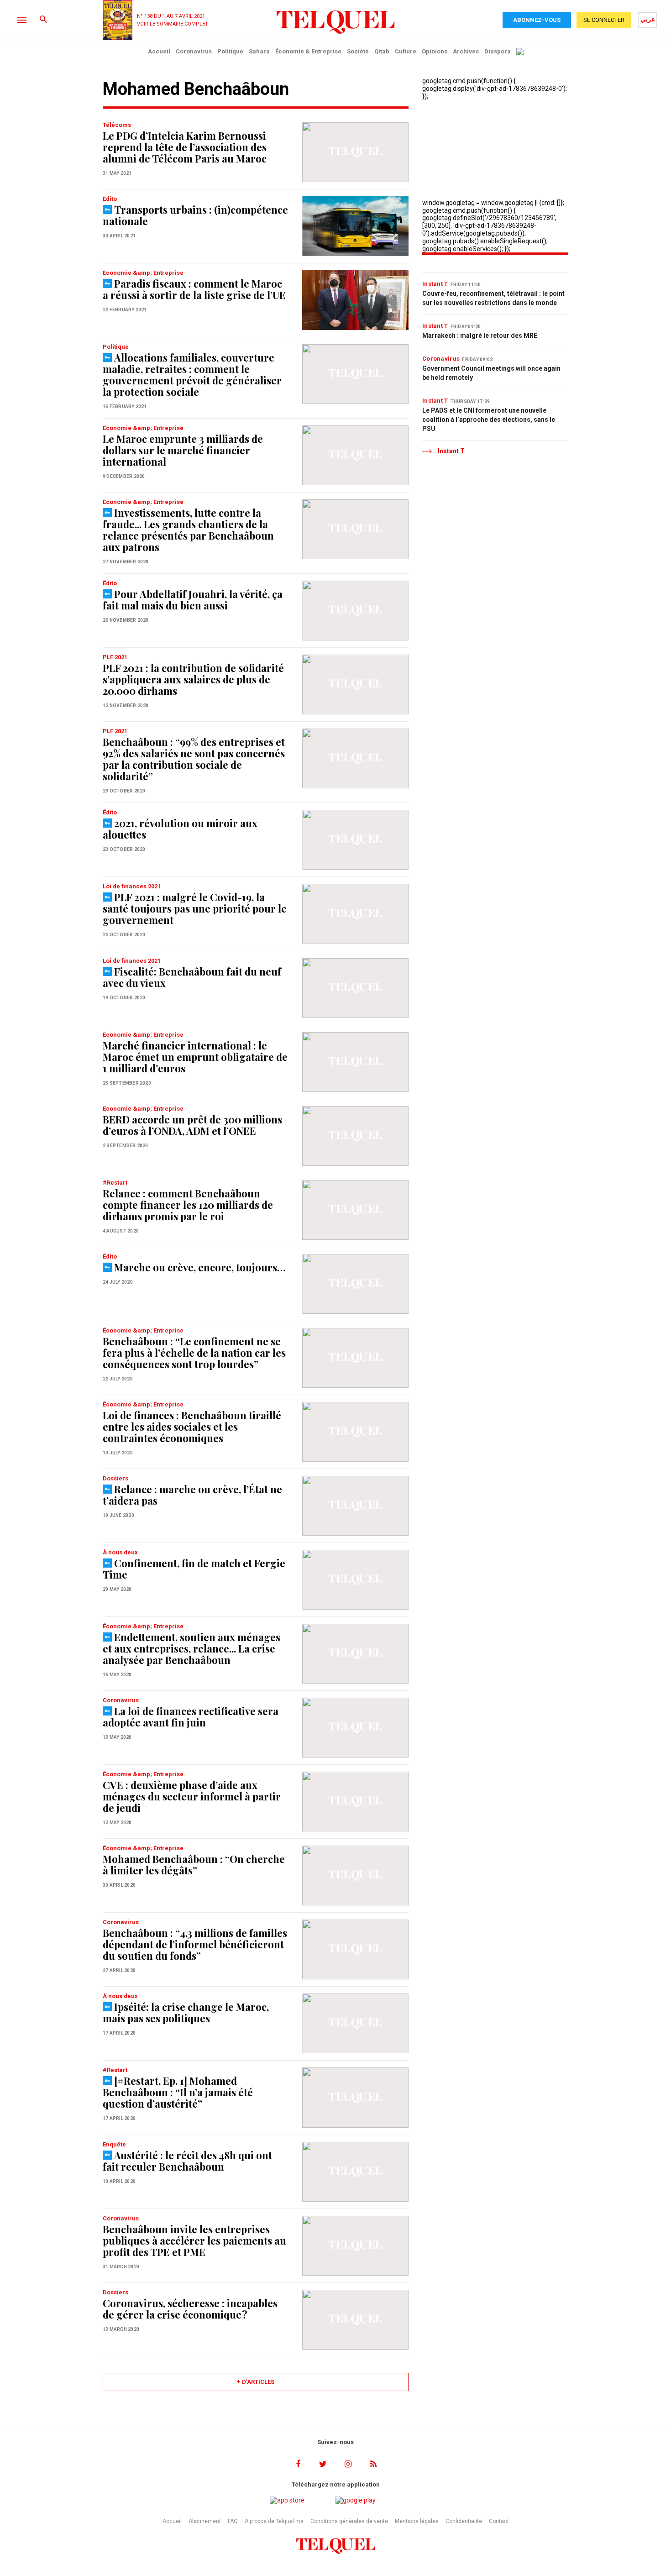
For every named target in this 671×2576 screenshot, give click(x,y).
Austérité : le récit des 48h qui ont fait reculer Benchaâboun (187, 2161)
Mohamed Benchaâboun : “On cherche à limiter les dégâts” (194, 1865)
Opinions (435, 51)
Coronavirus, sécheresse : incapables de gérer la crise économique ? (190, 2309)
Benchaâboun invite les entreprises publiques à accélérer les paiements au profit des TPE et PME (194, 2240)
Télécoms (117, 125)
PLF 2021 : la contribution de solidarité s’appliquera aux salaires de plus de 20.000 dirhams (193, 679)
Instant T (435, 284)
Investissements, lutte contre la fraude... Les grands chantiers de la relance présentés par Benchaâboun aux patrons (188, 530)
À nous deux (120, 1552)
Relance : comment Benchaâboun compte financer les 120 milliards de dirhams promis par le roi (188, 1205)
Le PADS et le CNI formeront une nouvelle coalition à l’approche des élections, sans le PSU (489, 420)
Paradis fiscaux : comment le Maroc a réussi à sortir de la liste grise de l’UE (194, 289)
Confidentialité (464, 2521)
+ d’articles (256, 2382)
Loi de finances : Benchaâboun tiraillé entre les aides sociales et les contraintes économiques (192, 1427)
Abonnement (205, 2521)
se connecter (604, 20)
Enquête (114, 2144)
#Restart (115, 1183)
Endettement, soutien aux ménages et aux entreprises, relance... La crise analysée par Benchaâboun (191, 1648)
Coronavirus (194, 51)
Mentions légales (417, 2521)
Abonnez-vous (537, 20)
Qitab (382, 51)
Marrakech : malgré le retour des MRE (480, 336)
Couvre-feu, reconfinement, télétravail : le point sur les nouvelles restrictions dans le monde (493, 298)
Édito (110, 199)
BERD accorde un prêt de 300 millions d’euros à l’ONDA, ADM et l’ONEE (192, 1125)
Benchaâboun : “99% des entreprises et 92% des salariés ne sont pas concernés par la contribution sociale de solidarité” (194, 759)
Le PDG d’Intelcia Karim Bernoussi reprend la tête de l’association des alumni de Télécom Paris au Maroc (185, 147)
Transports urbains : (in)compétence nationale (195, 215)
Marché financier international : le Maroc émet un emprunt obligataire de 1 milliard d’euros (195, 1057)
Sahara (259, 51)
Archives (466, 51)
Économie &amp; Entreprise (143, 273)
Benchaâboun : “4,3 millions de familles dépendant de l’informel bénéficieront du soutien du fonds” (195, 1944)
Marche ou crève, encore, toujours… (200, 1267)
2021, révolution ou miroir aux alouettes (180, 829)
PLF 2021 (115, 657)
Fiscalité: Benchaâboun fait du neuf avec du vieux (192, 977)
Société (358, 51)
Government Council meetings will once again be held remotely (491, 373)
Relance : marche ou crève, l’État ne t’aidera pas (192, 1495)
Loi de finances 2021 (132, 886)
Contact (499, 2521)
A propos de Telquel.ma (274, 2521)
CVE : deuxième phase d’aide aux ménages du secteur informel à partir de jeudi (192, 1796)
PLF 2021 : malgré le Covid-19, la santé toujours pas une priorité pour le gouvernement (195, 908)
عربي (648, 19)
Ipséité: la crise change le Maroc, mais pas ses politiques (186, 2012)
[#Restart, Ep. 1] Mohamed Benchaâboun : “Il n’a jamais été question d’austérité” (178, 2092)
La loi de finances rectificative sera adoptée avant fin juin (191, 1717)
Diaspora (498, 51)
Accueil (159, 51)
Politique (230, 51)
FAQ (233, 2521)
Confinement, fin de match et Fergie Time (194, 1569)
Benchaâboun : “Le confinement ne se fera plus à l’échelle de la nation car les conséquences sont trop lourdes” (194, 1353)
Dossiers (115, 1478)
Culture (406, 51)
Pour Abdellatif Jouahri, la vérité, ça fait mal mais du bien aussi (193, 600)
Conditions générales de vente (349, 2521)
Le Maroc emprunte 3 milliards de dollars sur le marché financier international (183, 450)
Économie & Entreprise (308, 51)
